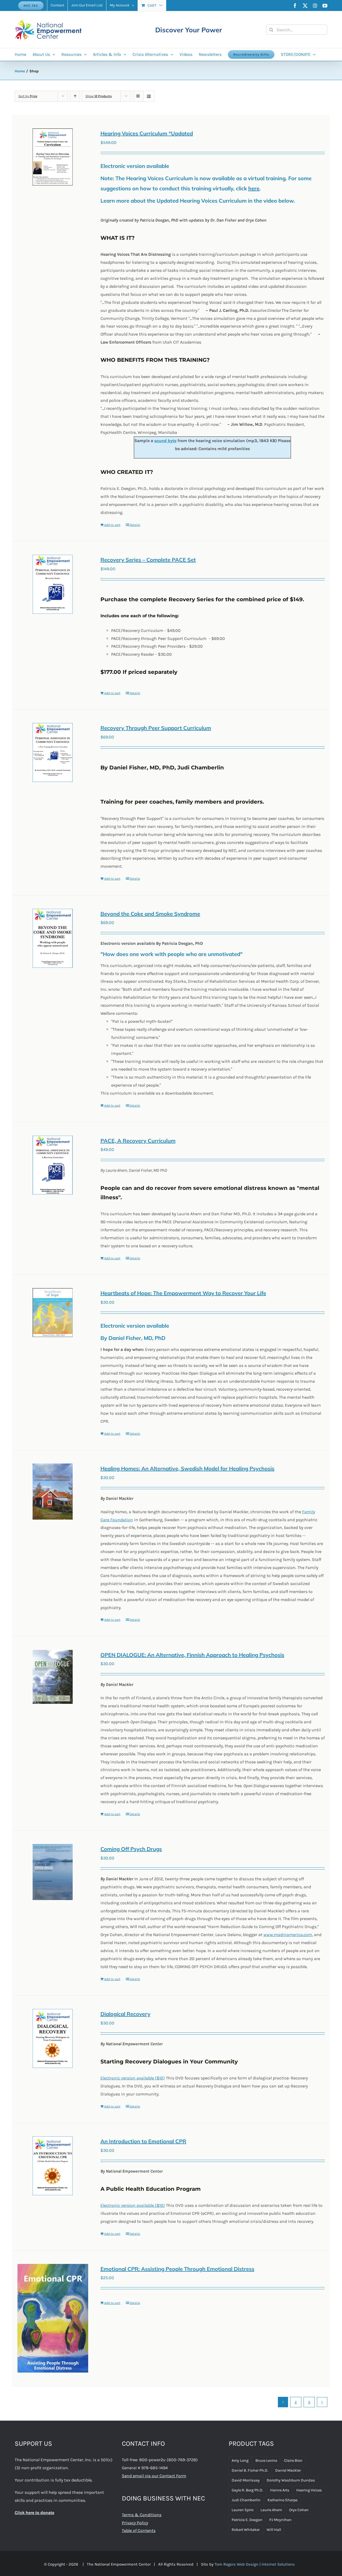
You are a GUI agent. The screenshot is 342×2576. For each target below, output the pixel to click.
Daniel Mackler (288, 2470)
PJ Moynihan (280, 2520)
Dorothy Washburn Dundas (291, 2480)
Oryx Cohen (299, 2510)
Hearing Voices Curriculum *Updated (147, 133)
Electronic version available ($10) (133, 2078)
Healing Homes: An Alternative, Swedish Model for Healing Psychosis (187, 1468)
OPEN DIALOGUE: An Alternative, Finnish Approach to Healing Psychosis (192, 1655)
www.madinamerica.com (288, 1935)
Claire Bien (293, 2461)
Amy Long (240, 2461)
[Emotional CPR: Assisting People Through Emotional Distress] (53, 2318)
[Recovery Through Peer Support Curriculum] (53, 752)
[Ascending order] (75, 96)
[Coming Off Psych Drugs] (53, 1872)
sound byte (165, 441)
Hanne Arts (280, 2490)
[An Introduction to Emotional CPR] (53, 2166)
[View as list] (149, 96)
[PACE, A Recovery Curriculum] (53, 1165)
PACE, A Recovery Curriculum (138, 1141)
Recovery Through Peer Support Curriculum (156, 728)
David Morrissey (246, 2480)
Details (135, 525)
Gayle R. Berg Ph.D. (247, 2490)
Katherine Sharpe (282, 2500)
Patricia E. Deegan (247, 2520)
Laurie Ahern (271, 2510)
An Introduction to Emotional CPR (143, 2141)
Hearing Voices (309, 2490)
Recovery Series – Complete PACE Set (148, 560)
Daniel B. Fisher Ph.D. (250, 2470)
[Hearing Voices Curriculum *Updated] (53, 157)
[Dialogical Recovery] (53, 2038)
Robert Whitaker (246, 2530)
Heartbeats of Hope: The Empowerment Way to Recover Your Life (183, 1293)
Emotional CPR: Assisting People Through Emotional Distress (177, 2269)
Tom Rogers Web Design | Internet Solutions (255, 2564)
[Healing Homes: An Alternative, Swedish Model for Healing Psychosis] (53, 1492)
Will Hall (274, 2530)
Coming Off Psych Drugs (131, 1849)
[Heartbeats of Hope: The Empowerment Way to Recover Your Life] (53, 1313)
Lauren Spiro (243, 2510)
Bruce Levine (266, 2461)
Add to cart (112, 525)
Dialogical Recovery (125, 2014)
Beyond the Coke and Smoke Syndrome (150, 914)
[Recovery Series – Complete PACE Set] (53, 584)
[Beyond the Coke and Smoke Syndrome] (53, 938)
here (254, 188)
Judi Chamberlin (246, 2500)
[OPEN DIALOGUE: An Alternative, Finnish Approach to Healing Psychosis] (53, 1677)
